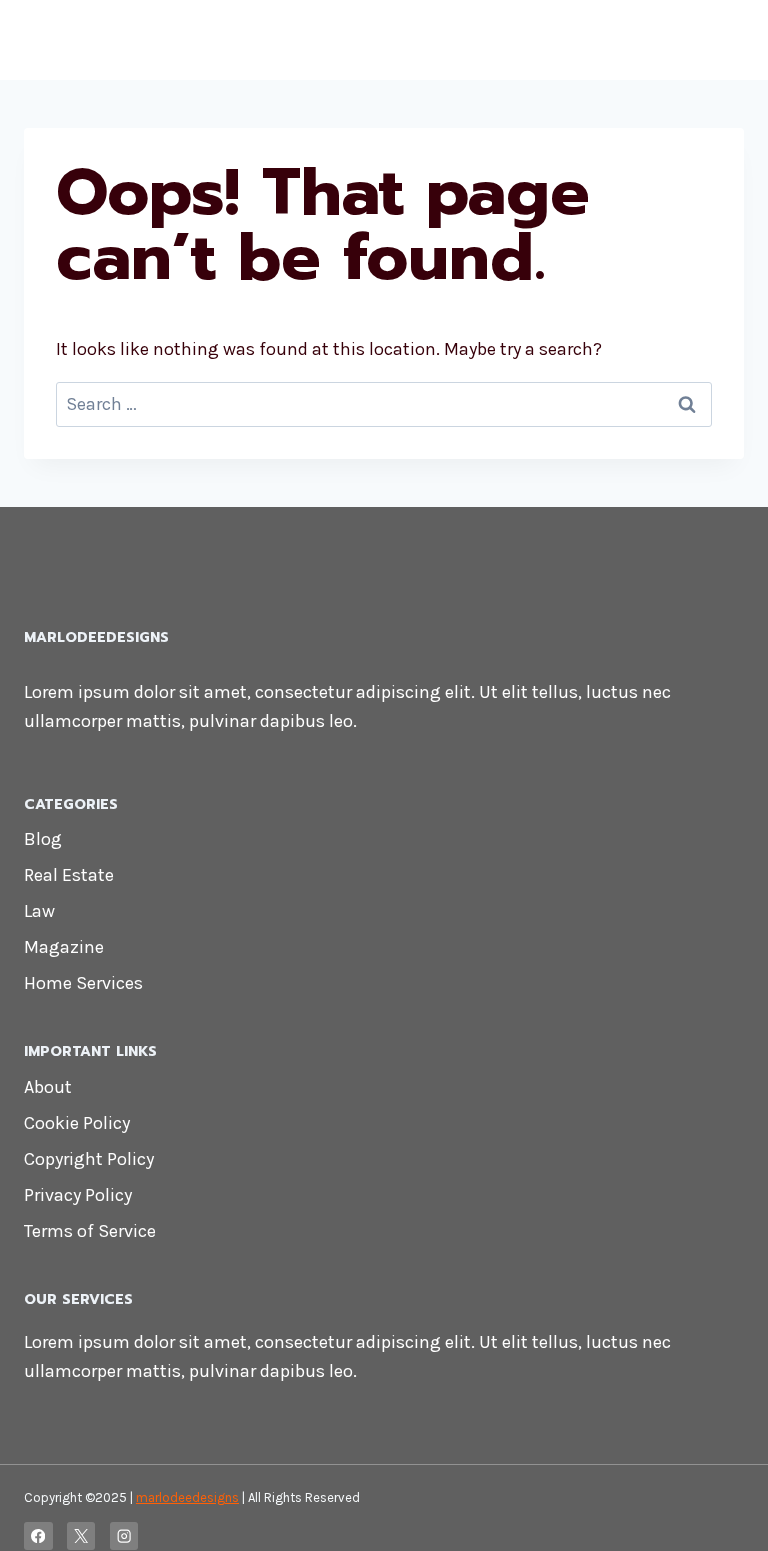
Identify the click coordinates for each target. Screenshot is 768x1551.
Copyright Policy (89, 1159)
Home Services (83, 983)
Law (39, 911)
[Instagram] (124, 1536)
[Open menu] (725, 39)
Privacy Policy (78, 1195)
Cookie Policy (77, 1123)
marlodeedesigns (187, 1497)
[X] (81, 1536)
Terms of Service (90, 1231)
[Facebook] (38, 1536)
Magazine (64, 947)
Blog (43, 839)
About (48, 1087)
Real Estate (69, 875)
